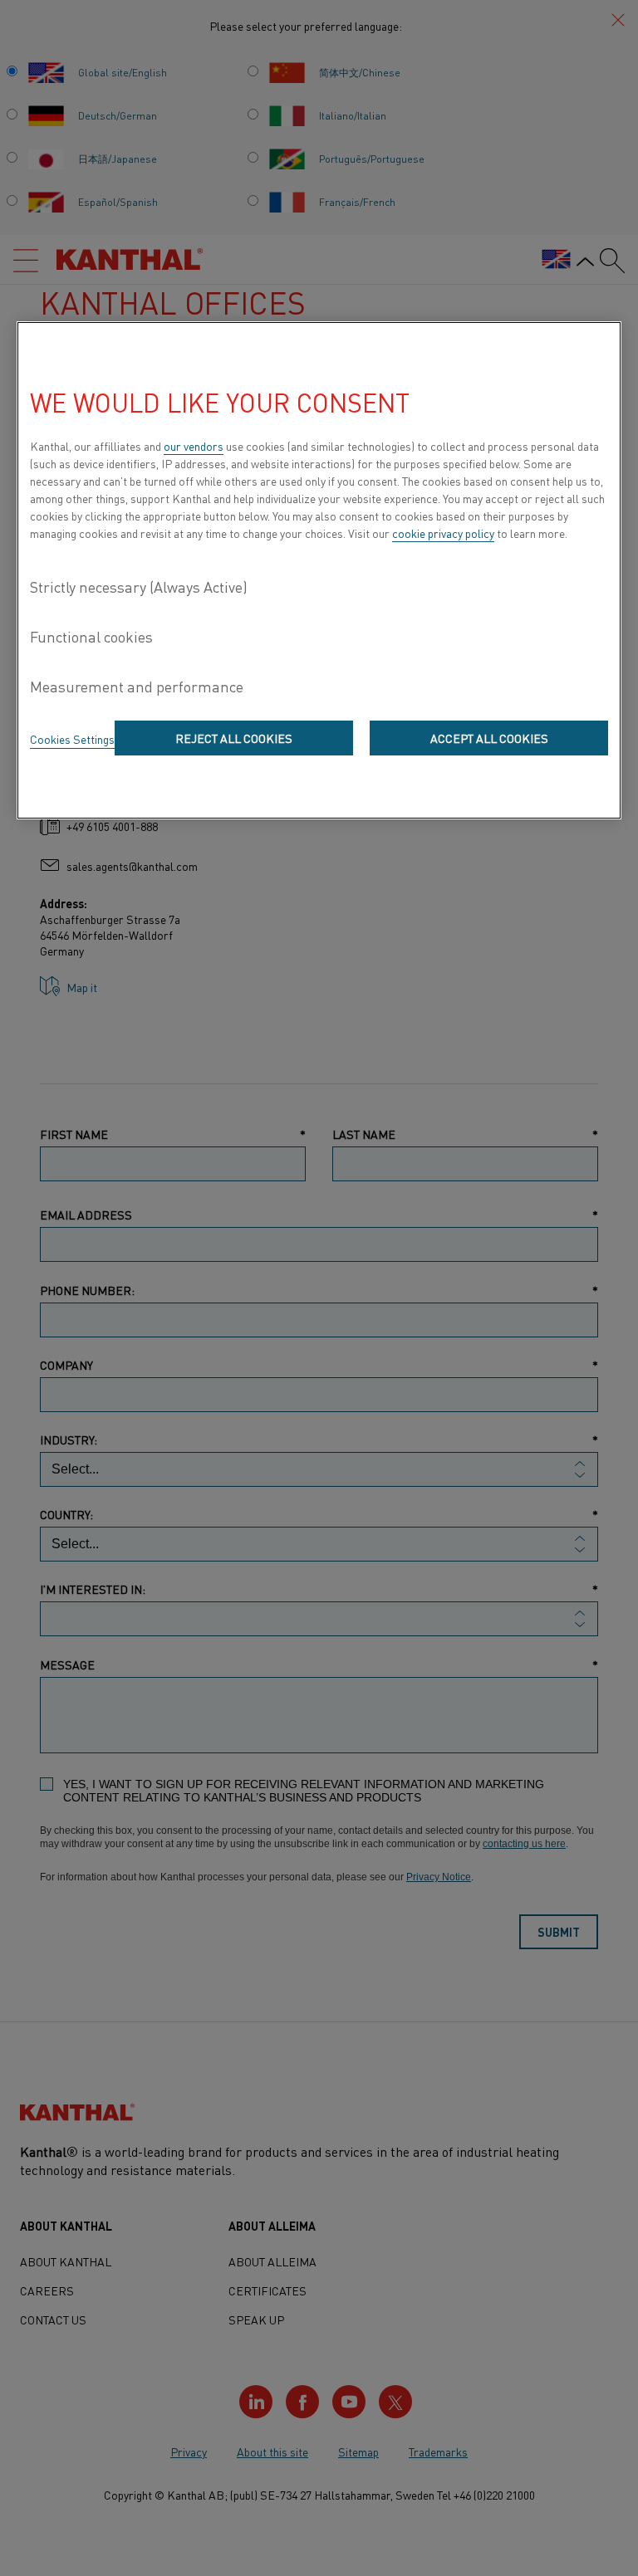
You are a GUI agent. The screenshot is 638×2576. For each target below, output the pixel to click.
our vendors (194, 446)
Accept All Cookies (489, 738)
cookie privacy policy (443, 533)
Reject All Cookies (234, 738)
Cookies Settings (72, 739)
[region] (319, 570)
